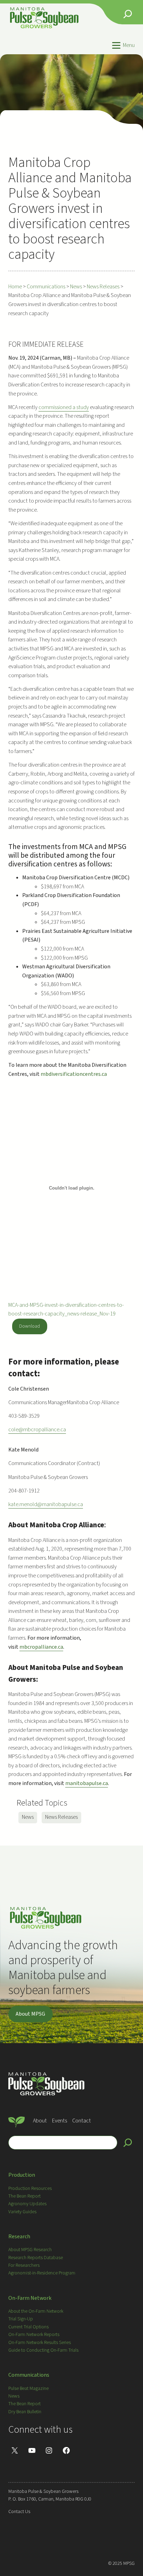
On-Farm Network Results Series (40, 2343)
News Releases (61, 1817)
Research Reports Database (36, 2258)
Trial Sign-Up (21, 2319)
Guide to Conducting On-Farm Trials (43, 2350)
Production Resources (30, 2189)
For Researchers (24, 2265)
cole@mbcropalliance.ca (37, 1430)
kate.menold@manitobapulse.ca (46, 1504)
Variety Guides (22, 2212)
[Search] (128, 2143)
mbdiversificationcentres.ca (74, 1074)
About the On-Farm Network (36, 2311)
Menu (129, 45)
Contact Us (19, 2512)
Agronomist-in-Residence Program (42, 2273)
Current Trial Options (28, 2327)
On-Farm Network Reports (34, 2335)
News (28, 1817)
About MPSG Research (30, 2250)
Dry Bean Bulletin (25, 2412)
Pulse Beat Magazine (28, 2389)
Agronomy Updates (27, 2204)
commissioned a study (64, 407)
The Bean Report (24, 2196)
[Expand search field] (128, 14)
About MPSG (30, 2014)
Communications (29, 2375)
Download (30, 1326)
